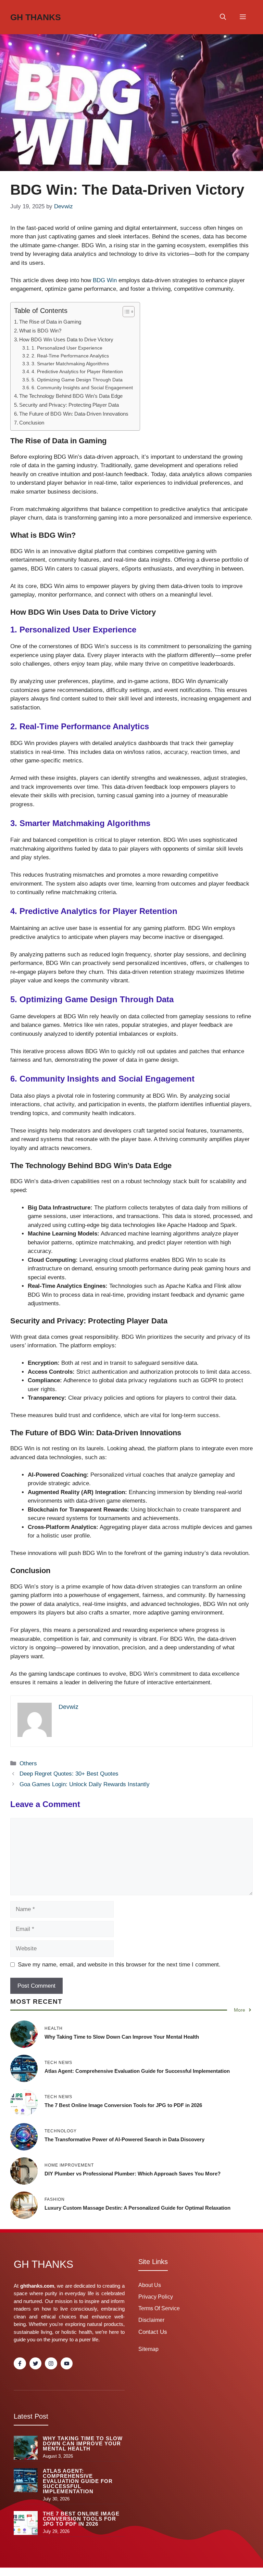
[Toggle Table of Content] (125, 312)
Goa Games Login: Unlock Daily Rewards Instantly (85, 1784)
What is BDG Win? (40, 331)
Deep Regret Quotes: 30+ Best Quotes (69, 1774)
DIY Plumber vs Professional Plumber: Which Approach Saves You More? (133, 2174)
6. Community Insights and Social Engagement (82, 388)
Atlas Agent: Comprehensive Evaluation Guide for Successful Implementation (137, 2071)
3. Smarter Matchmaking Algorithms (70, 364)
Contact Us (153, 2332)
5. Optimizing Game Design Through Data (77, 380)
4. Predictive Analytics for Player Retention (77, 372)
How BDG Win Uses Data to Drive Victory (66, 339)
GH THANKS (36, 17)
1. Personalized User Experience (67, 348)
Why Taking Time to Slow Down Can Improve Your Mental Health (122, 2037)
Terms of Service (159, 2308)
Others (28, 1763)
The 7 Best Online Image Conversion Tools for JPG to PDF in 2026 (123, 2105)
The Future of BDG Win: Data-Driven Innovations (74, 414)
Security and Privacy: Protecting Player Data (69, 405)
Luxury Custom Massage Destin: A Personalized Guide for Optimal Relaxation (137, 2208)
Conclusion (32, 423)
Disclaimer (151, 2320)
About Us (150, 2285)
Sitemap (148, 2349)
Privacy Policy (156, 2297)
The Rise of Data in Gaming (50, 322)
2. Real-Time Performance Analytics (70, 356)
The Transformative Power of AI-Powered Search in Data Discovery (124, 2139)
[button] (223, 17)
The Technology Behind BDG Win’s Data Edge (71, 396)
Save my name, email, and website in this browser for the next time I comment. (119, 1965)
